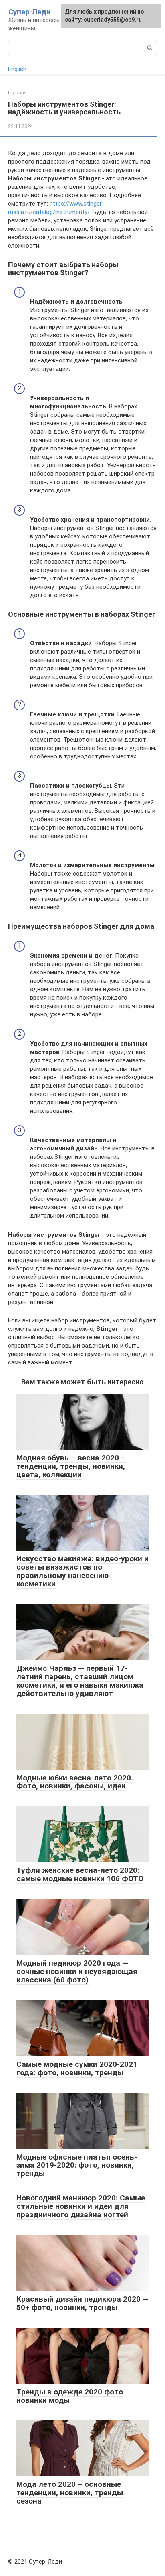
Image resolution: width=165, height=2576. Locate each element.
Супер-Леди (30, 12)
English (17, 69)
